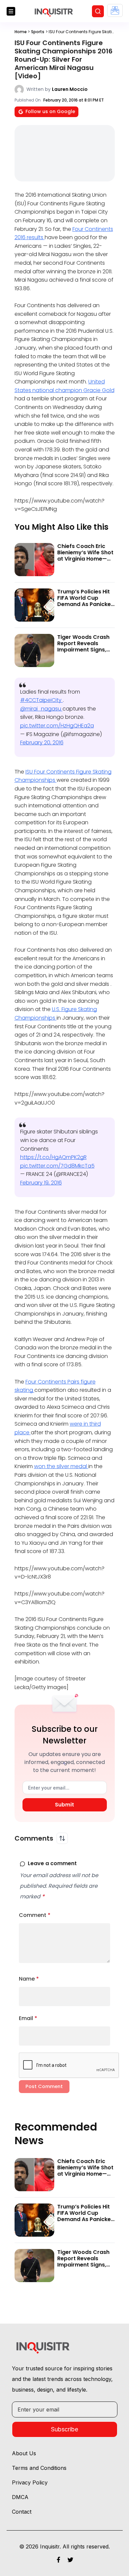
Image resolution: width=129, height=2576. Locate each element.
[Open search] (98, 11)
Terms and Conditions (39, 2468)
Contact (22, 2512)
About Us (24, 2453)
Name (29, 1979)
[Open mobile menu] (11, 11)
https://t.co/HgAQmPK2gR (53, 1157)
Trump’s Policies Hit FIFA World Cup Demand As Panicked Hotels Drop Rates (86, 601)
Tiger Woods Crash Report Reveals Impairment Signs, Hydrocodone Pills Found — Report (83, 650)
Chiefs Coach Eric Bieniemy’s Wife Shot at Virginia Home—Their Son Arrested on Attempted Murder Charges (85, 562)
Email (28, 2018)
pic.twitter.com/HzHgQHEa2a (57, 726)
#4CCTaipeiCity (42, 700)
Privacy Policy (30, 2482)
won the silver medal (61, 1466)
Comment (35, 1915)
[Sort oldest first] (62, 1838)
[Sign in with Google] (115, 10)
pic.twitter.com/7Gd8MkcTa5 (57, 1166)
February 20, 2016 (42, 743)
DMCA (20, 2497)
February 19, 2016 (41, 1183)
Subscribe (64, 2429)
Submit (64, 1805)
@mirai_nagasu (41, 709)
